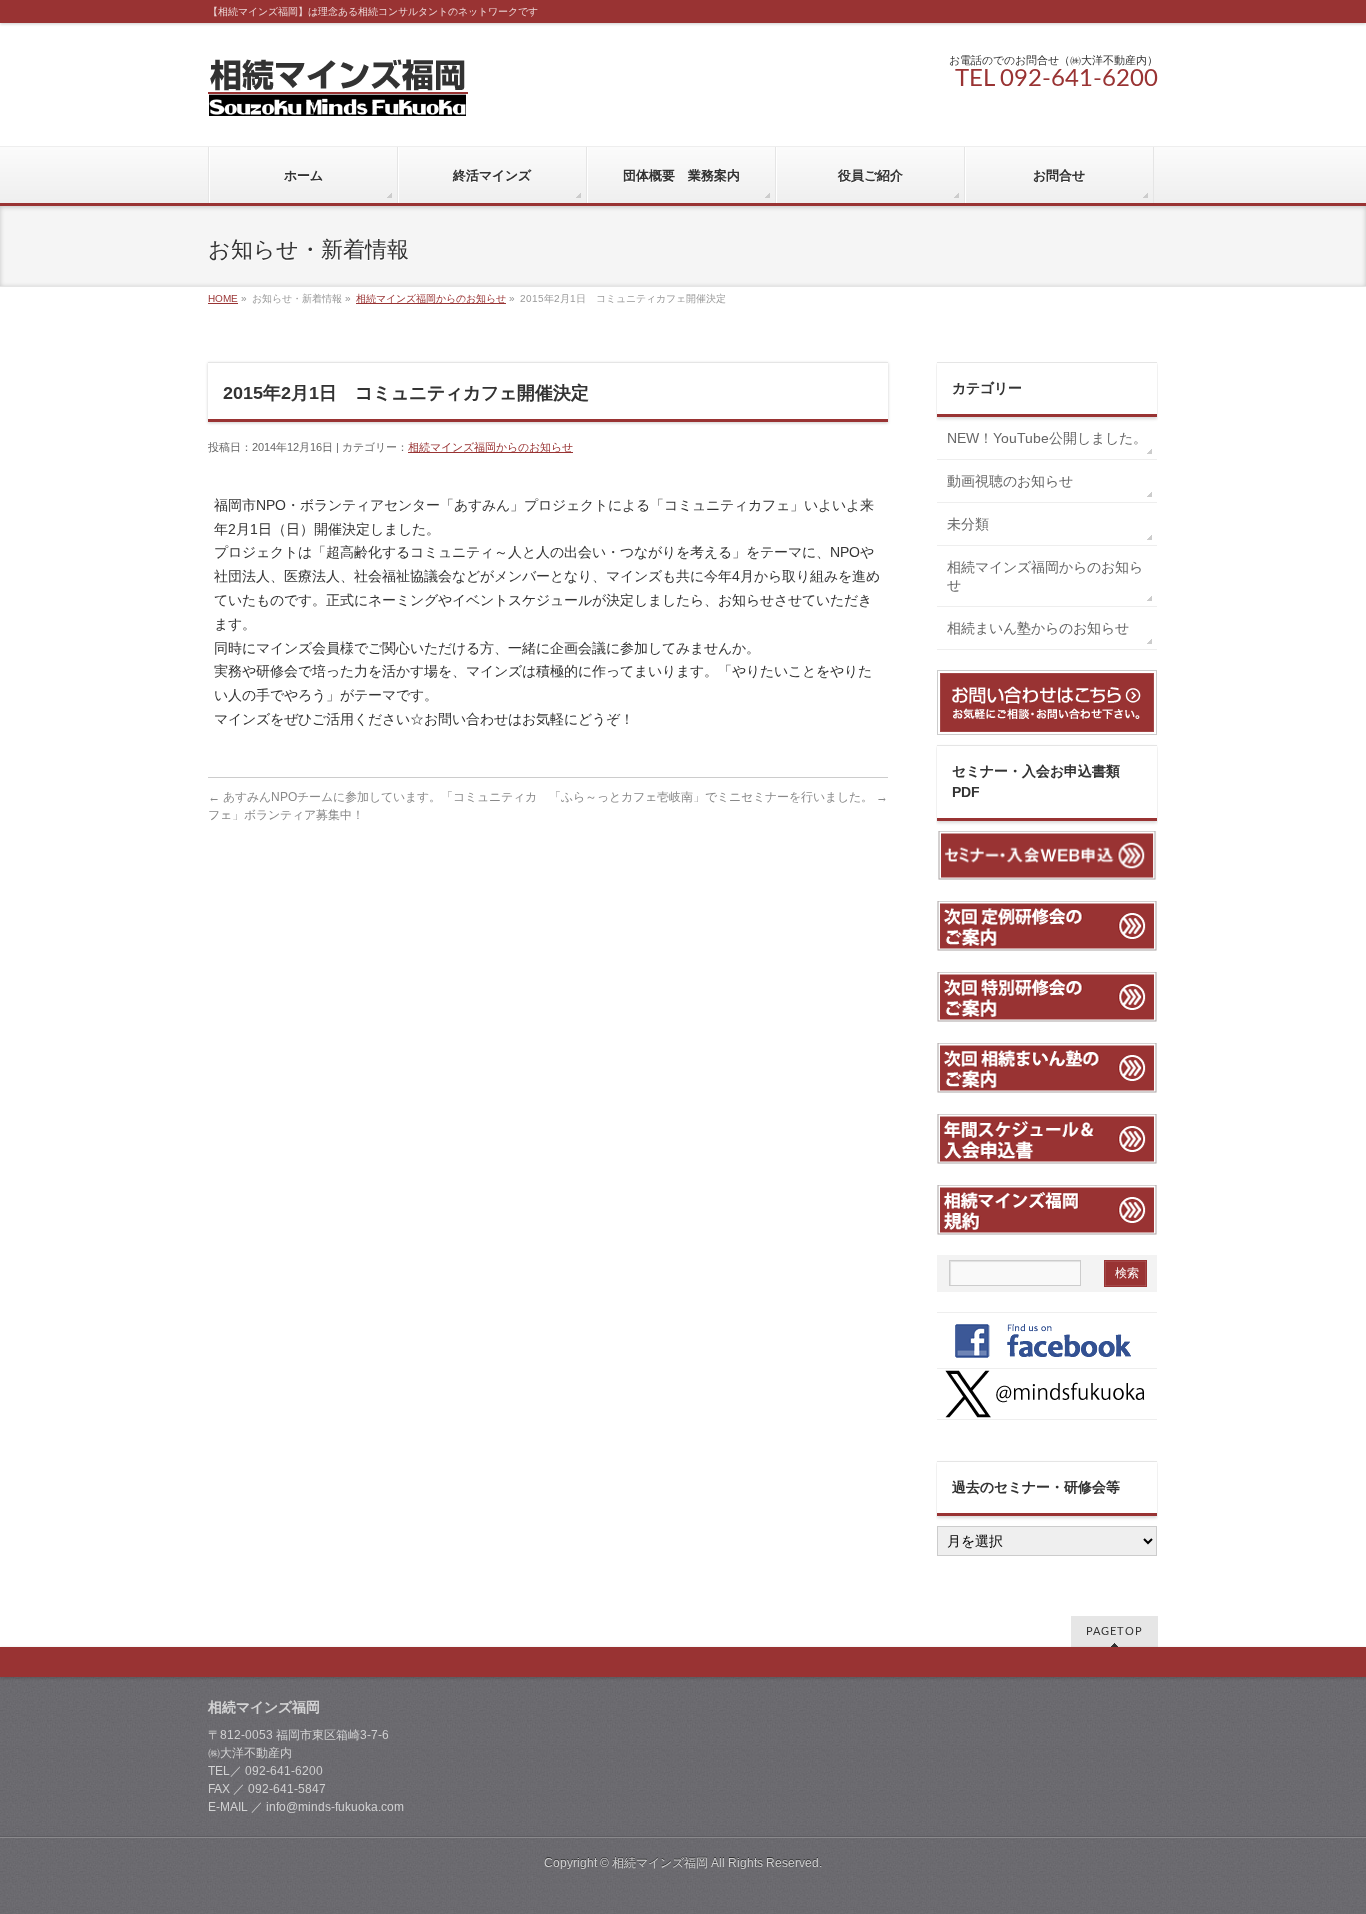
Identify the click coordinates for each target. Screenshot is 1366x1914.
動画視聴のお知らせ (1010, 481)
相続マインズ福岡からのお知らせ (431, 298)
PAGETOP (1114, 1631)
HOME (223, 298)
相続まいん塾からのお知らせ (1038, 628)
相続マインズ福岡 (660, 1863)
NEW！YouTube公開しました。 (1052, 438)
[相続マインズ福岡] (338, 93)
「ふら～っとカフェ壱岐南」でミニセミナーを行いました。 (718, 797)
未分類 (968, 524)
